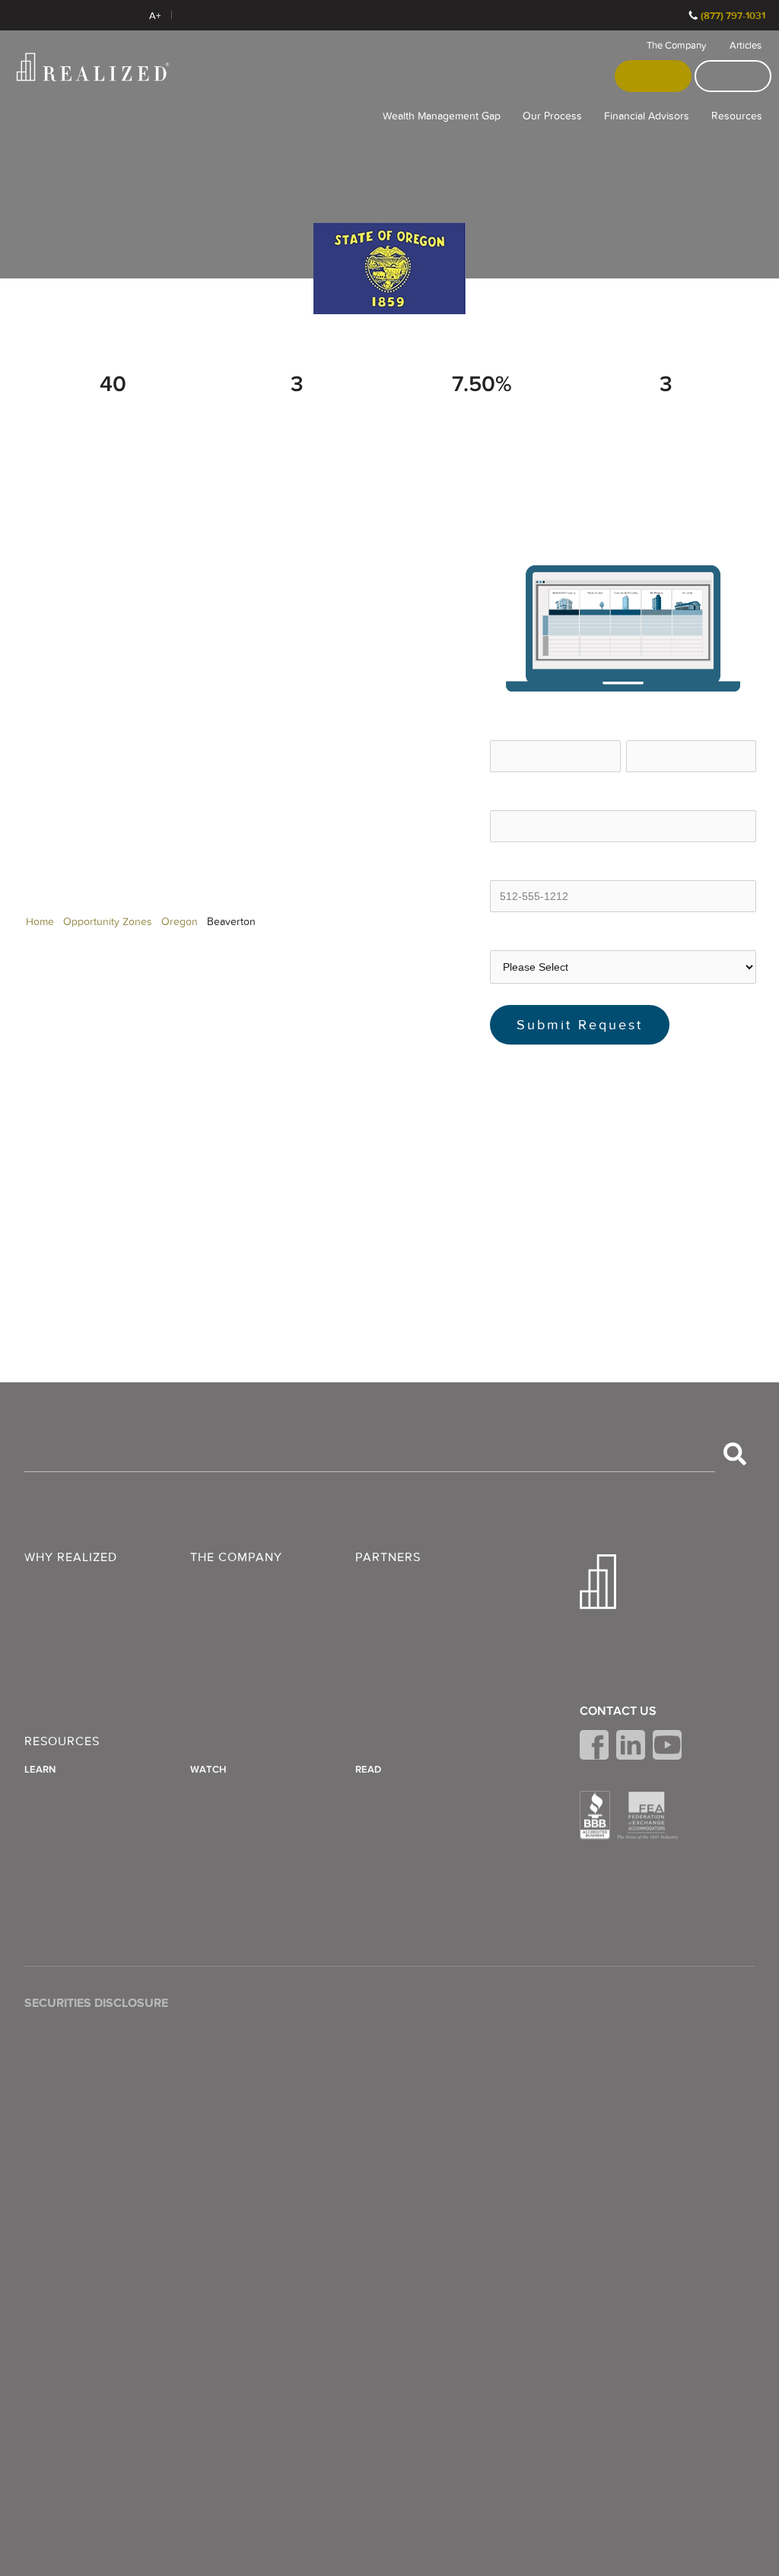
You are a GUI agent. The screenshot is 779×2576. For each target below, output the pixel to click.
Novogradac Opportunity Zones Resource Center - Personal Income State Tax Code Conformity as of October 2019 (617, 1189)
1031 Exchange (394, 1825)
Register (653, 76)
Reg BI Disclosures (628, 2097)
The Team (217, 1585)
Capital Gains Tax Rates (85, 1825)
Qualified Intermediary (412, 1843)
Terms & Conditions (631, 2024)
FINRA (41, 2092)
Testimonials (222, 1622)
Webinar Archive (233, 1807)
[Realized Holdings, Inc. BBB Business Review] (595, 1815)
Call (671, 15)
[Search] (735, 1454)
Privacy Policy (615, 2042)
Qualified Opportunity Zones (428, 1862)
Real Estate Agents (404, 1622)
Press (204, 1640)
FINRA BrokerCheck (229, 15)
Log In (733, 76)
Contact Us (618, 1711)
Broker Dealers (394, 1604)
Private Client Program (82, 1658)
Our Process (552, 116)
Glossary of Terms (71, 1807)
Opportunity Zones (108, 922)
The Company (676, 46)
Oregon (180, 922)
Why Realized (71, 1558)
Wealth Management (78, 1585)
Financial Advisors (647, 116)
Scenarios (50, 1640)
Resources (737, 116)
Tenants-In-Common (409, 1807)
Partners (388, 1558)
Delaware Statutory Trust (419, 1789)
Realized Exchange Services (98, 1677)
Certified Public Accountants (428, 1640)
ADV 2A (600, 2078)
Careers (211, 1658)
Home (40, 922)
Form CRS (606, 2060)
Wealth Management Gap (442, 116)
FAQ (202, 1604)
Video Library (224, 1789)
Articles (746, 46)
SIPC (74, 2092)
